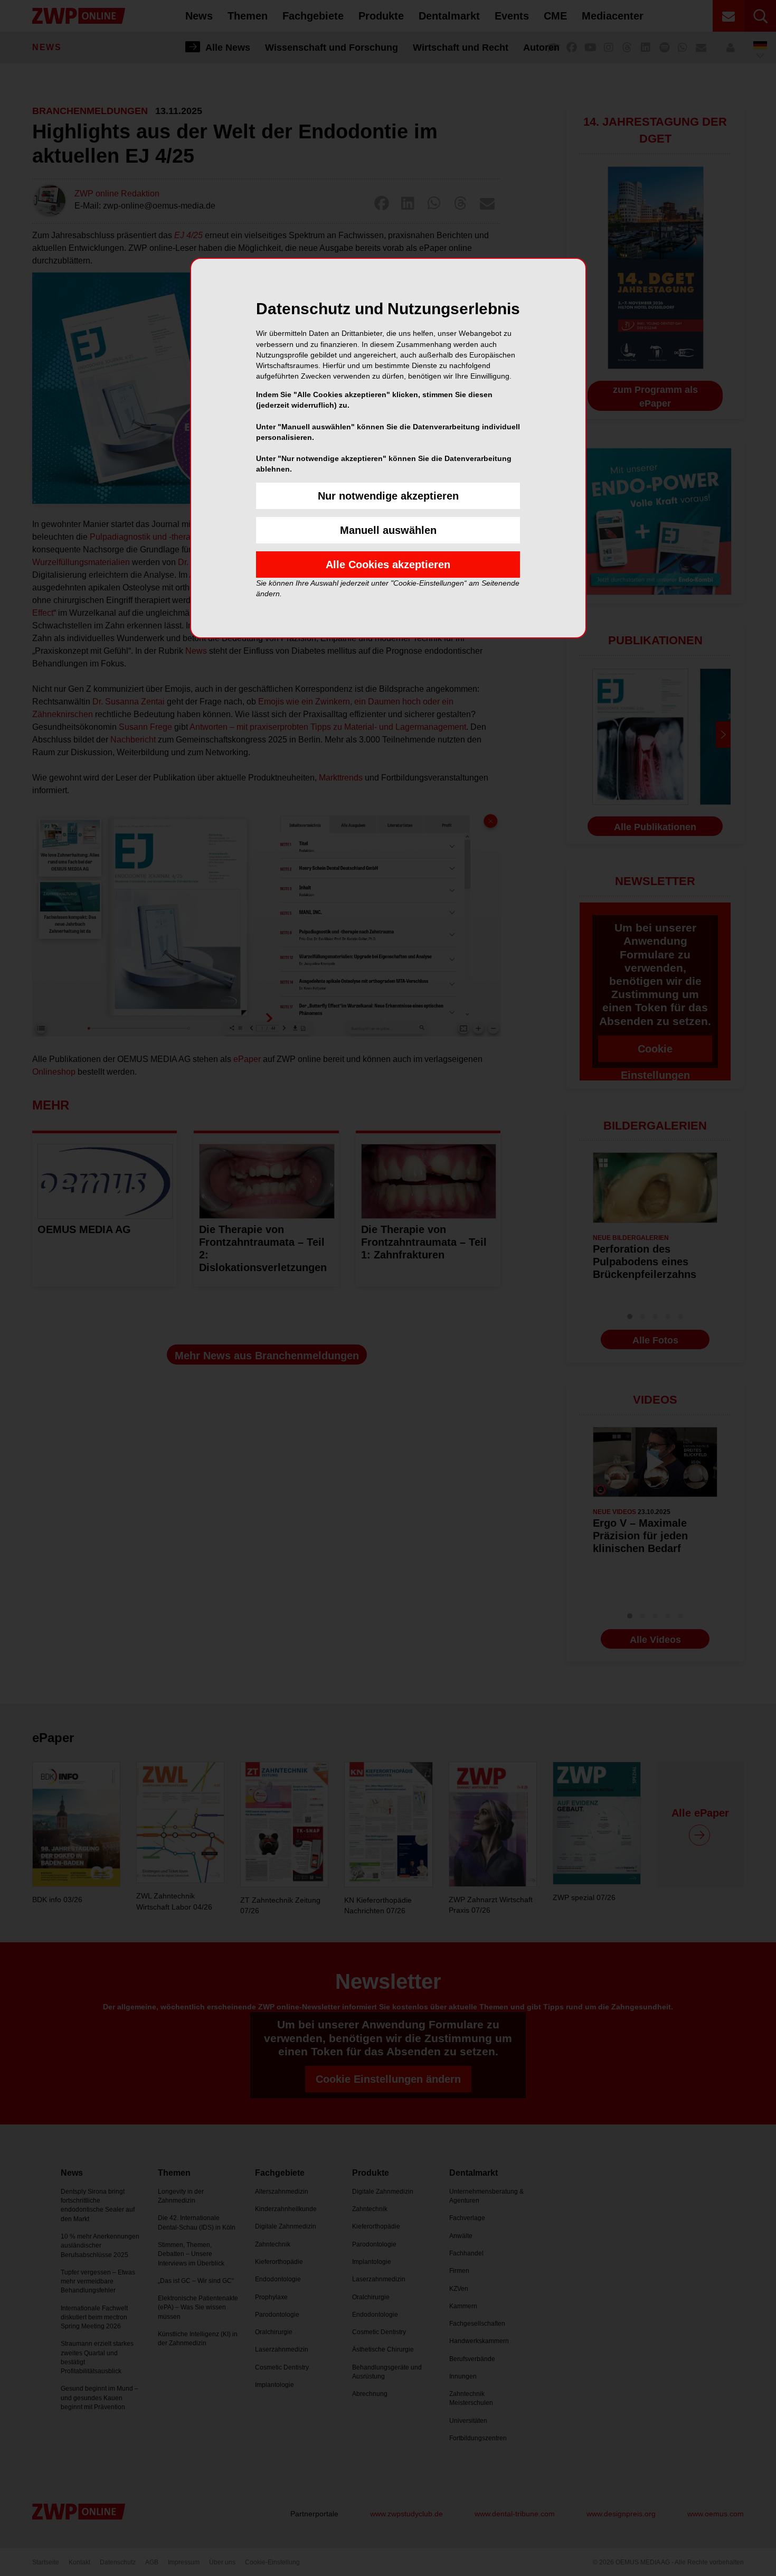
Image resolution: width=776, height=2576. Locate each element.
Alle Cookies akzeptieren (388, 565)
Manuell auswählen (388, 530)
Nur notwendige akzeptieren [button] (388, 496)
